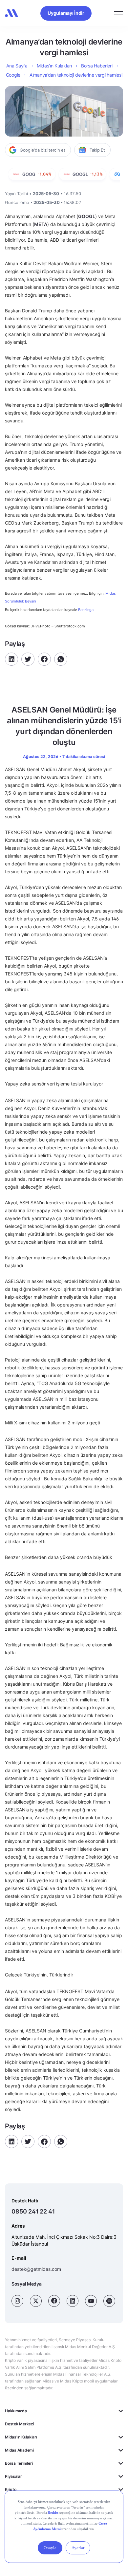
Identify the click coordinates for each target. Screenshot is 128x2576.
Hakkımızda (16, 2411)
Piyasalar (13, 2476)
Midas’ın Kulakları (54, 66)
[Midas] (11, 13)
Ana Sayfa (17, 66)
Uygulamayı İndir (66, 13)
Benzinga (86, 610)
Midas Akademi (19, 2450)
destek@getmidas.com (36, 2269)
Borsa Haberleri (97, 66)
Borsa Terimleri (19, 2463)
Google (13, 75)
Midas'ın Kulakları (21, 2437)
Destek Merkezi (20, 2424)
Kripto (11, 2489)
